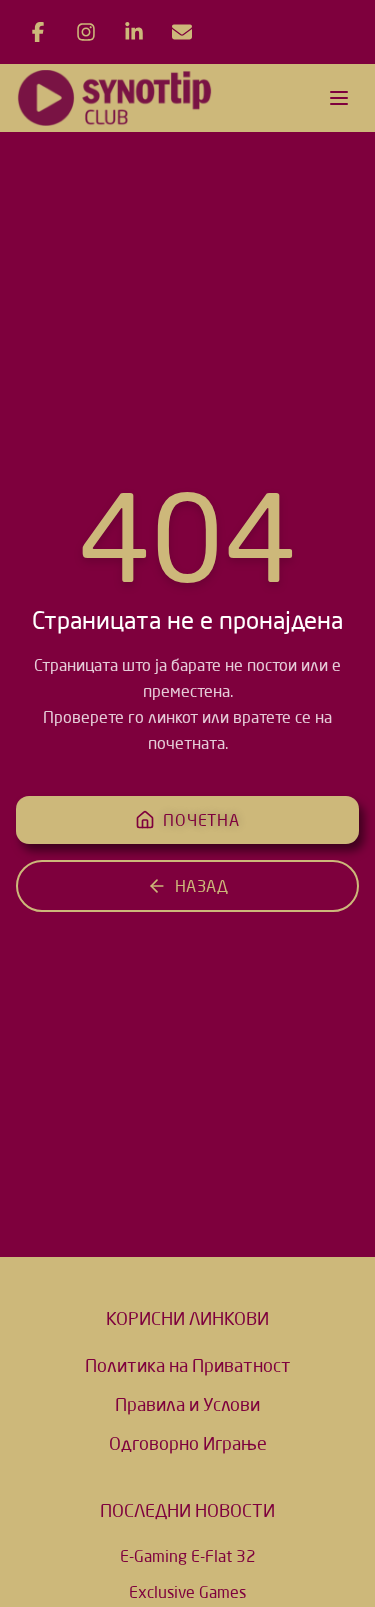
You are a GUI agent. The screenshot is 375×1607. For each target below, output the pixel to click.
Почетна (201, 820)
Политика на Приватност (188, 1365)
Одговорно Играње (188, 1443)
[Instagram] (86, 32)
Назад (202, 886)
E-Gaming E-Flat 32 (188, 1556)
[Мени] (339, 98)
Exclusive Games (187, 1592)
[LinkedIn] (134, 32)
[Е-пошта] (182, 32)
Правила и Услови (187, 1404)
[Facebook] (38, 32)
